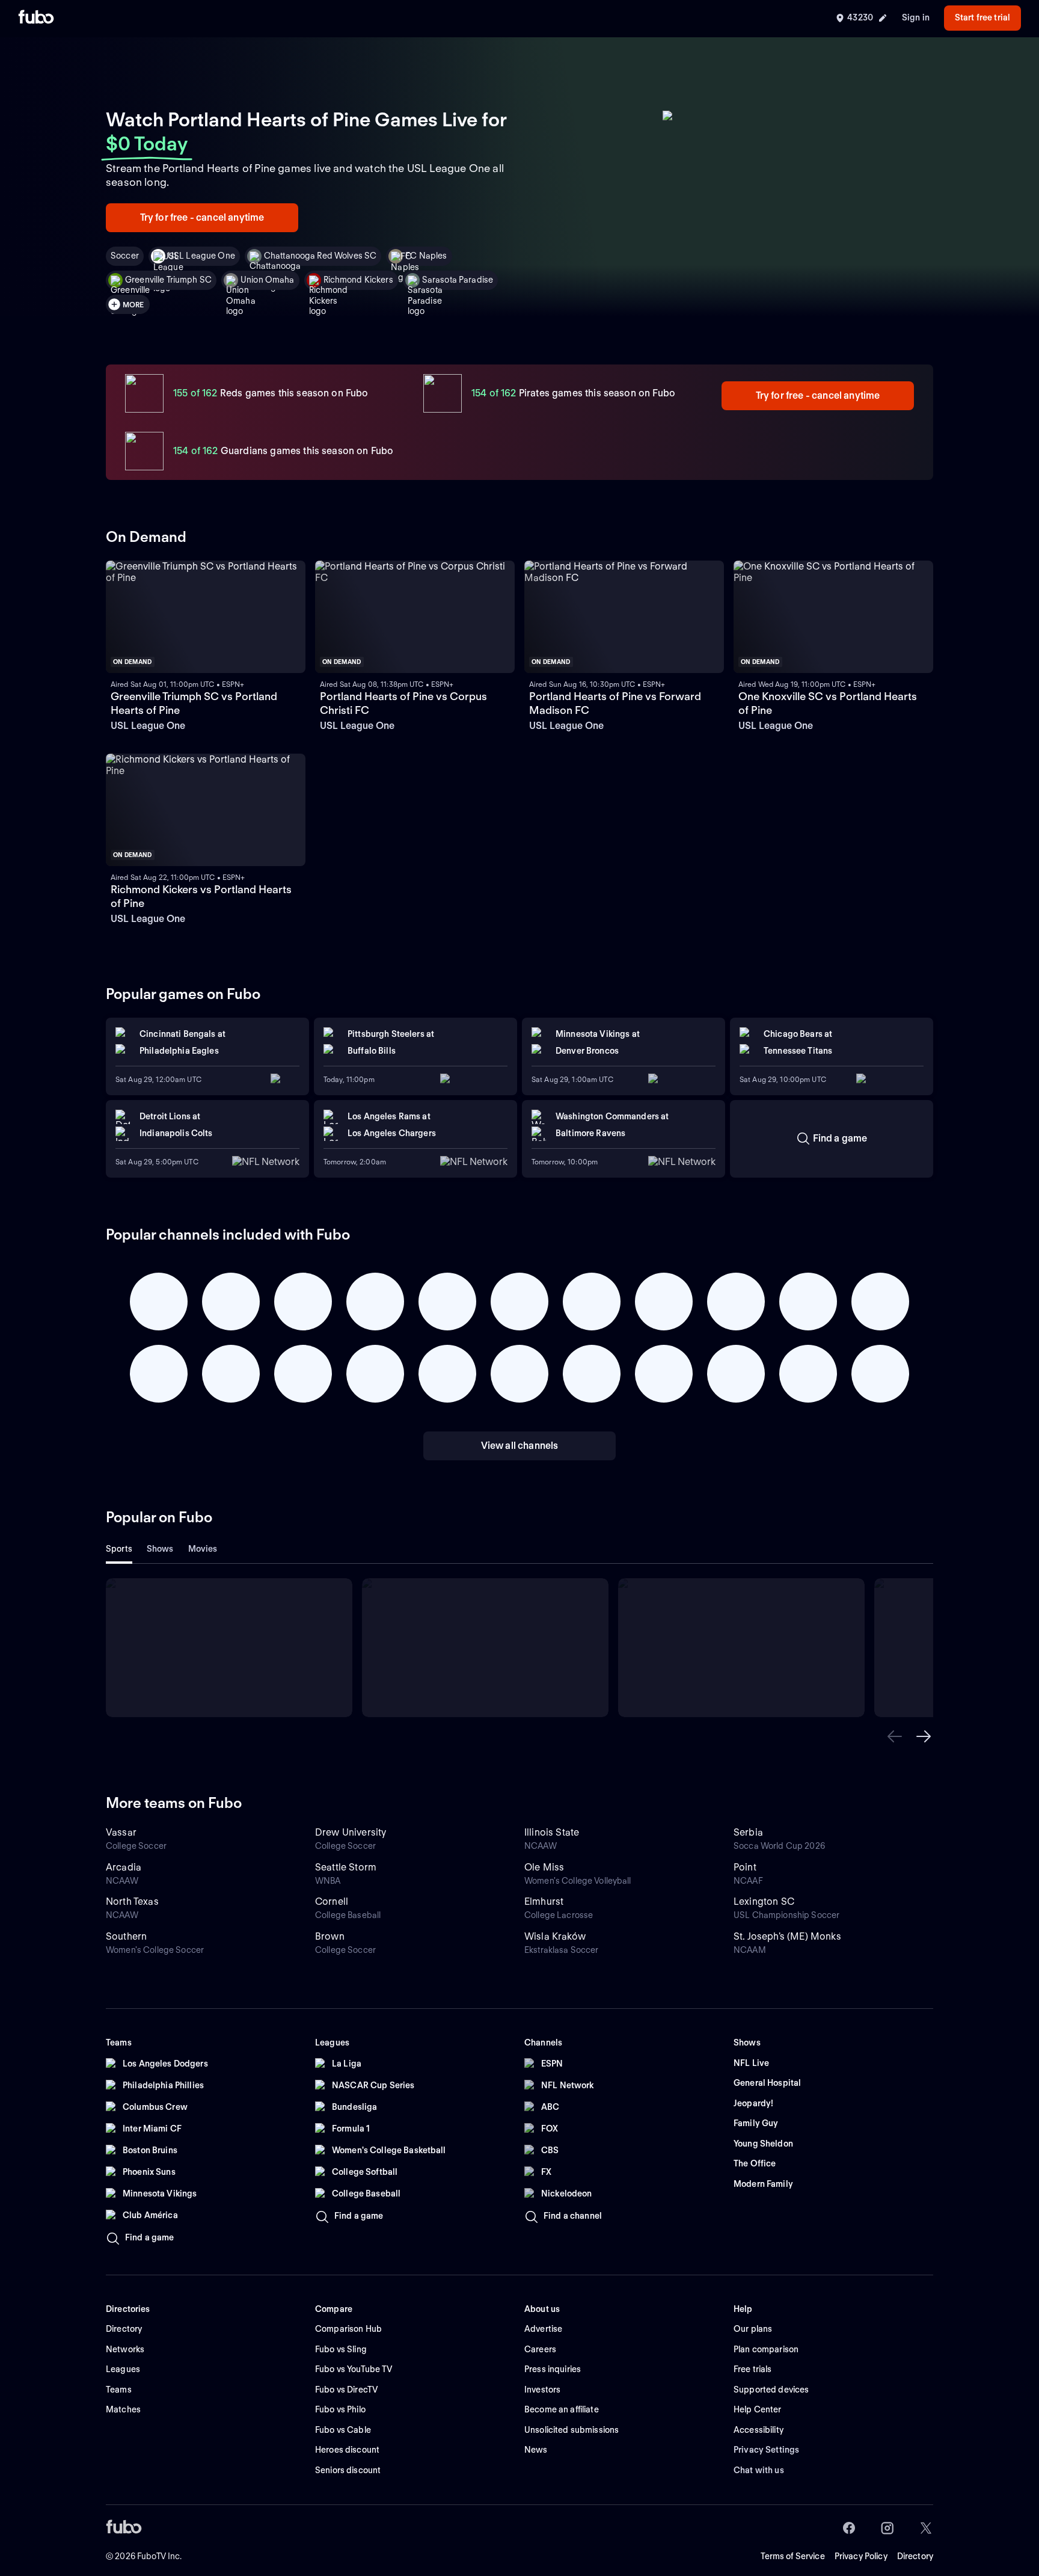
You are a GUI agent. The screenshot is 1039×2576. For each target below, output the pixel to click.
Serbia (748, 1832)
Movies (203, 1549)
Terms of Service (793, 2556)
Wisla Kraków (555, 1936)
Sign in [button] (916, 17)
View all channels (520, 1446)
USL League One (201, 256)
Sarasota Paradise (458, 280)
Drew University (351, 1832)
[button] (895, 1736)
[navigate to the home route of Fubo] (36, 18)
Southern (126, 1936)
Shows (160, 1549)
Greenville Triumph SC (168, 280)
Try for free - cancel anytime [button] (202, 217)
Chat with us (759, 2470)
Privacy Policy (861, 2556)
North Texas (132, 1901)
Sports (119, 1549)
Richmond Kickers (358, 280)
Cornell (332, 1901)
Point (745, 1867)
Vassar (121, 1832)
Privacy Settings (766, 2450)
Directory (915, 2556)
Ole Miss (544, 1867)
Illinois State (552, 1832)
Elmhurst (544, 1901)
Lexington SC (764, 1901)
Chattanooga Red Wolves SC (320, 256)
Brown (330, 1936)
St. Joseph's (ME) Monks (787, 1936)
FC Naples (426, 256)
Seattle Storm (346, 1867)
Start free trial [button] (982, 17)
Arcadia (124, 1867)
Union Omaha (268, 280)
